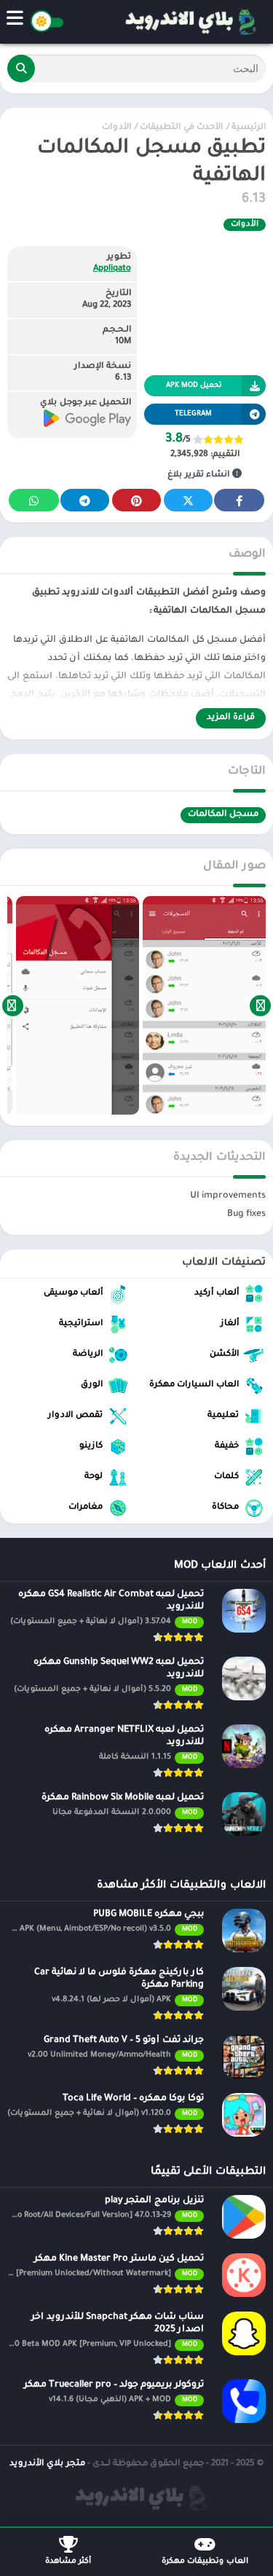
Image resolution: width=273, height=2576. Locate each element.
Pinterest (136, 500)
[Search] (21, 68)
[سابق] (260, 1005)
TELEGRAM (193, 414)
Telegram (85, 500)
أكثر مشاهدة (68, 2561)
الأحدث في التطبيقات (181, 128)
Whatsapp (34, 500)
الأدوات (116, 128)
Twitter (188, 500)
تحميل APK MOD (194, 386)
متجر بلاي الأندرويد (47, 2464)
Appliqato (112, 269)
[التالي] (13, 1005)
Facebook (239, 500)
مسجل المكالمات (223, 815)
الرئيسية (249, 128)
